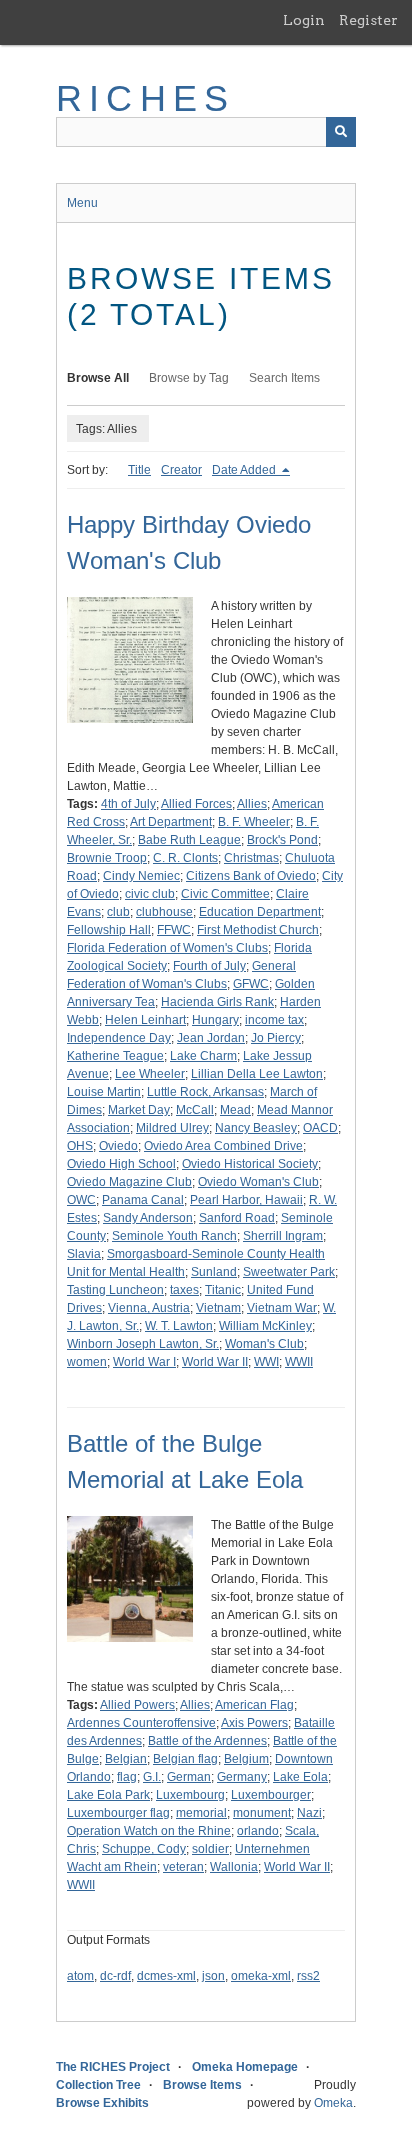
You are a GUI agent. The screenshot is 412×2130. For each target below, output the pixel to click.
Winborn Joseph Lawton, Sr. (143, 1344)
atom (80, 1976)
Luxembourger (271, 1795)
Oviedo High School (121, 1164)
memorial (201, 1813)
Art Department (171, 822)
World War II (215, 1362)
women (87, 1362)
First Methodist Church (258, 930)
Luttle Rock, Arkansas (205, 1092)
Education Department (260, 912)
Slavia (84, 1254)
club (118, 912)
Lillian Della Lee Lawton (257, 1074)
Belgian (126, 1759)
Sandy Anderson (148, 1218)
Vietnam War (282, 1308)
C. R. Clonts (185, 858)
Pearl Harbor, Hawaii (246, 1200)
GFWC (251, 984)
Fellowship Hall (109, 930)
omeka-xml (261, 1976)
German (189, 1777)
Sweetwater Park (289, 1272)
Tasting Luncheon (115, 1290)
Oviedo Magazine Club (129, 1182)
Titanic (223, 1290)
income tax (274, 1020)
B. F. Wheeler (254, 822)
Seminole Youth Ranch (174, 1236)
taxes (184, 1290)
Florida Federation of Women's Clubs (167, 948)
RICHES (145, 98)
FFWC (174, 930)
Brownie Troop (107, 858)
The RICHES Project (113, 2067)
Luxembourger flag (118, 1813)
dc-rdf (115, 1976)
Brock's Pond (282, 840)
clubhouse (164, 912)
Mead (235, 1110)
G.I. (152, 1777)
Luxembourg (190, 1795)
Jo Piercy (276, 1038)
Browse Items (202, 2085)
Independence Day (119, 1038)
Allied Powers (137, 1705)
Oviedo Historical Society (250, 1164)
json (213, 1976)
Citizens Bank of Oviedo (251, 876)
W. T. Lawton (179, 1326)
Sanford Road (237, 1218)
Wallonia (234, 1867)
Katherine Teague (115, 1056)
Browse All (98, 378)
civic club (150, 894)
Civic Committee (225, 894)
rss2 (308, 1976)
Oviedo (118, 1146)
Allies (252, 804)
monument (262, 1813)
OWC (81, 1200)
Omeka (333, 2103)
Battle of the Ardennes (207, 1741)
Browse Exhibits (102, 2103)
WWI (266, 1362)
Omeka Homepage (245, 2067)
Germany (242, 1777)
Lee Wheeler (150, 1074)
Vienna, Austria (149, 1308)
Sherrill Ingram (283, 1236)
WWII (299, 1362)
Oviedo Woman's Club (258, 1182)
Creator (181, 470)
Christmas (251, 858)
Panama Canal (143, 1200)
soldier (210, 1849)
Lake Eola (300, 1777)
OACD (320, 1128)
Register (368, 20)
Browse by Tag (189, 378)
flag (127, 1777)
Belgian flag (185, 1759)
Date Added (245, 470)
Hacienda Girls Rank (217, 1002)
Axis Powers (254, 1723)
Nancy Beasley (256, 1128)
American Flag (254, 1705)
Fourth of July (209, 966)
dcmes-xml (166, 1976)
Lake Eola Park (108, 1795)
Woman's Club (264, 1344)
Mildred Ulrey (172, 1128)
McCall (195, 1110)
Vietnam (218, 1308)
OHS (80, 1146)
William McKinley (265, 1326)
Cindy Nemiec (141, 876)
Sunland (214, 1272)
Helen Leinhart (145, 1020)
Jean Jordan (211, 1038)
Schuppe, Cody (144, 1849)
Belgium (246, 1759)
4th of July (128, 804)
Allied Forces (196, 804)
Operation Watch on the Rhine (149, 1831)
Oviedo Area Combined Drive (223, 1146)
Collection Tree (98, 2085)
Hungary (215, 1020)
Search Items (284, 378)
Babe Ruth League (189, 840)
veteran (183, 1867)
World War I (144, 1362)
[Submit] (341, 132)
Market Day (139, 1110)
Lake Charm (203, 1056)
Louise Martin (104, 1092)
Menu (82, 203)
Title (139, 470)
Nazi (309, 1813)
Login (304, 20)
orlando (258, 1831)
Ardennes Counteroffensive (141, 1723)
